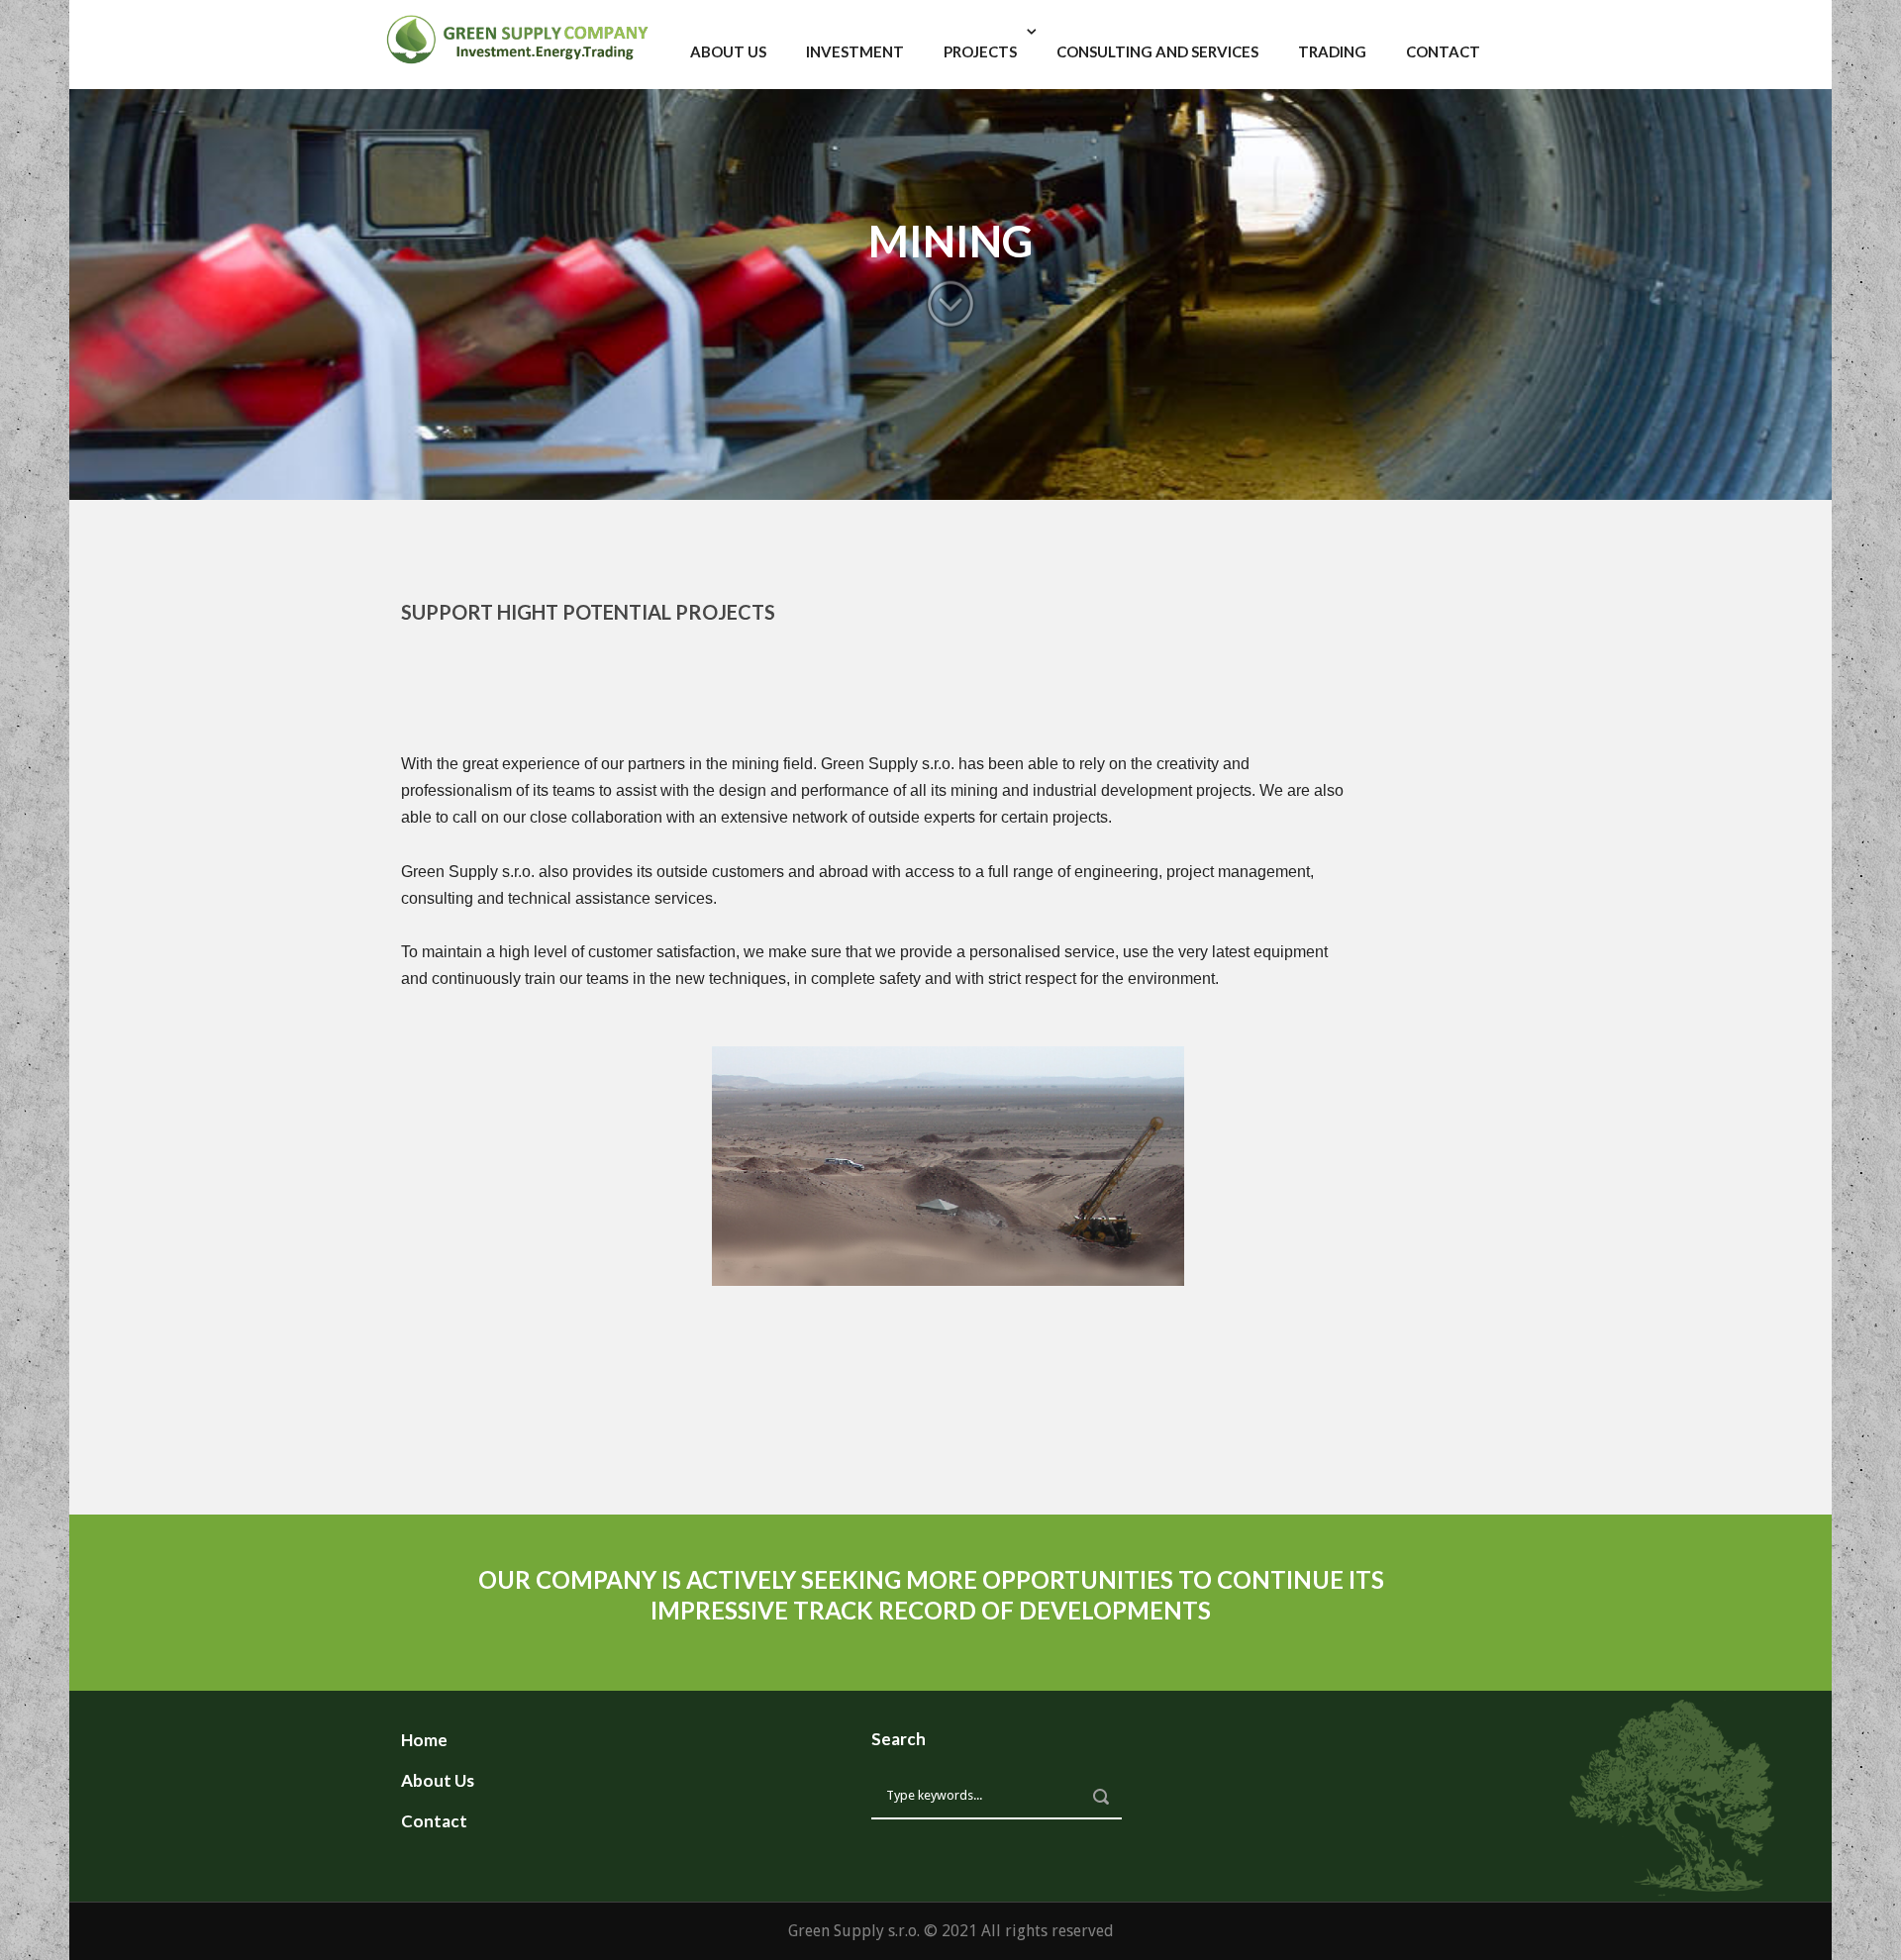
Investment (855, 51)
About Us (728, 51)
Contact (1443, 51)
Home (424, 1740)
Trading (1332, 51)
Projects (980, 51)
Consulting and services (1157, 51)
